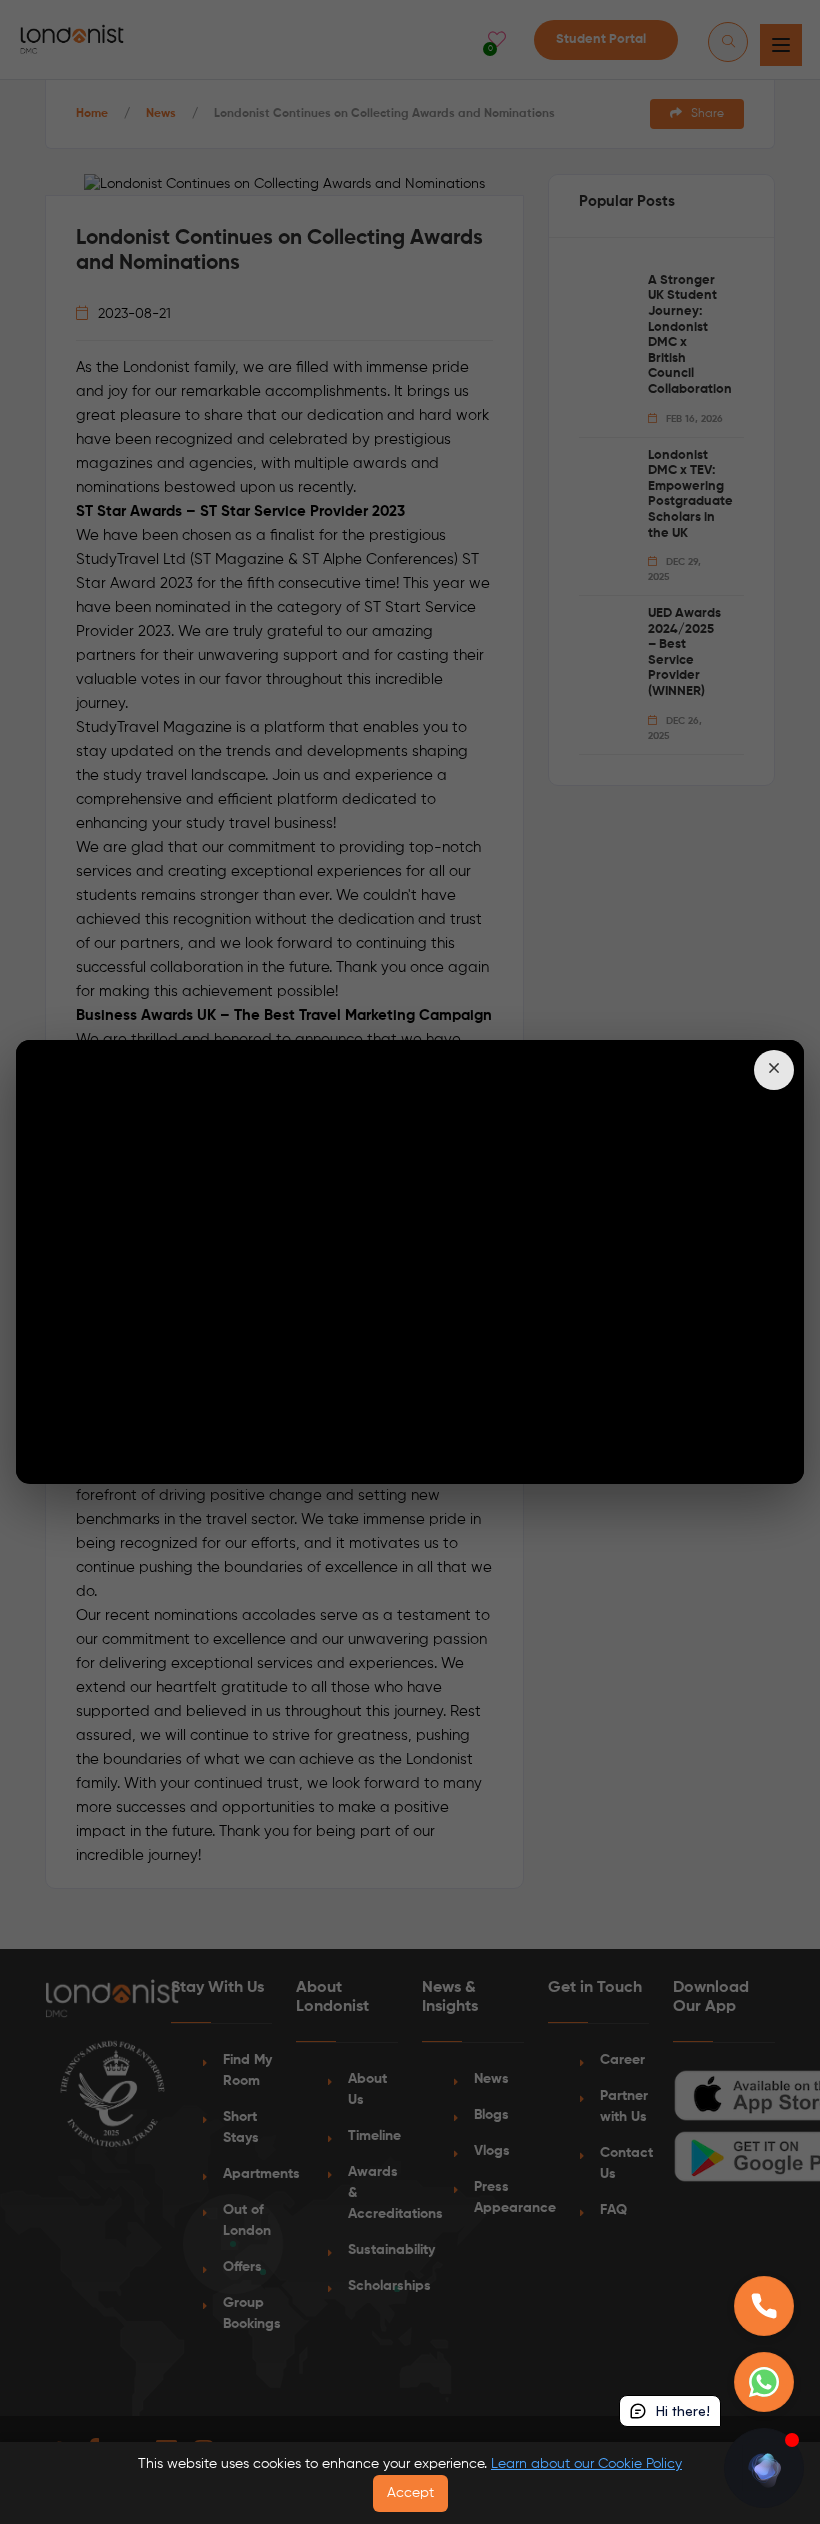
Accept (410, 2493)
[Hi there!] (764, 2468)
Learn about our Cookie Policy (586, 2464)
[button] (774, 1070)
